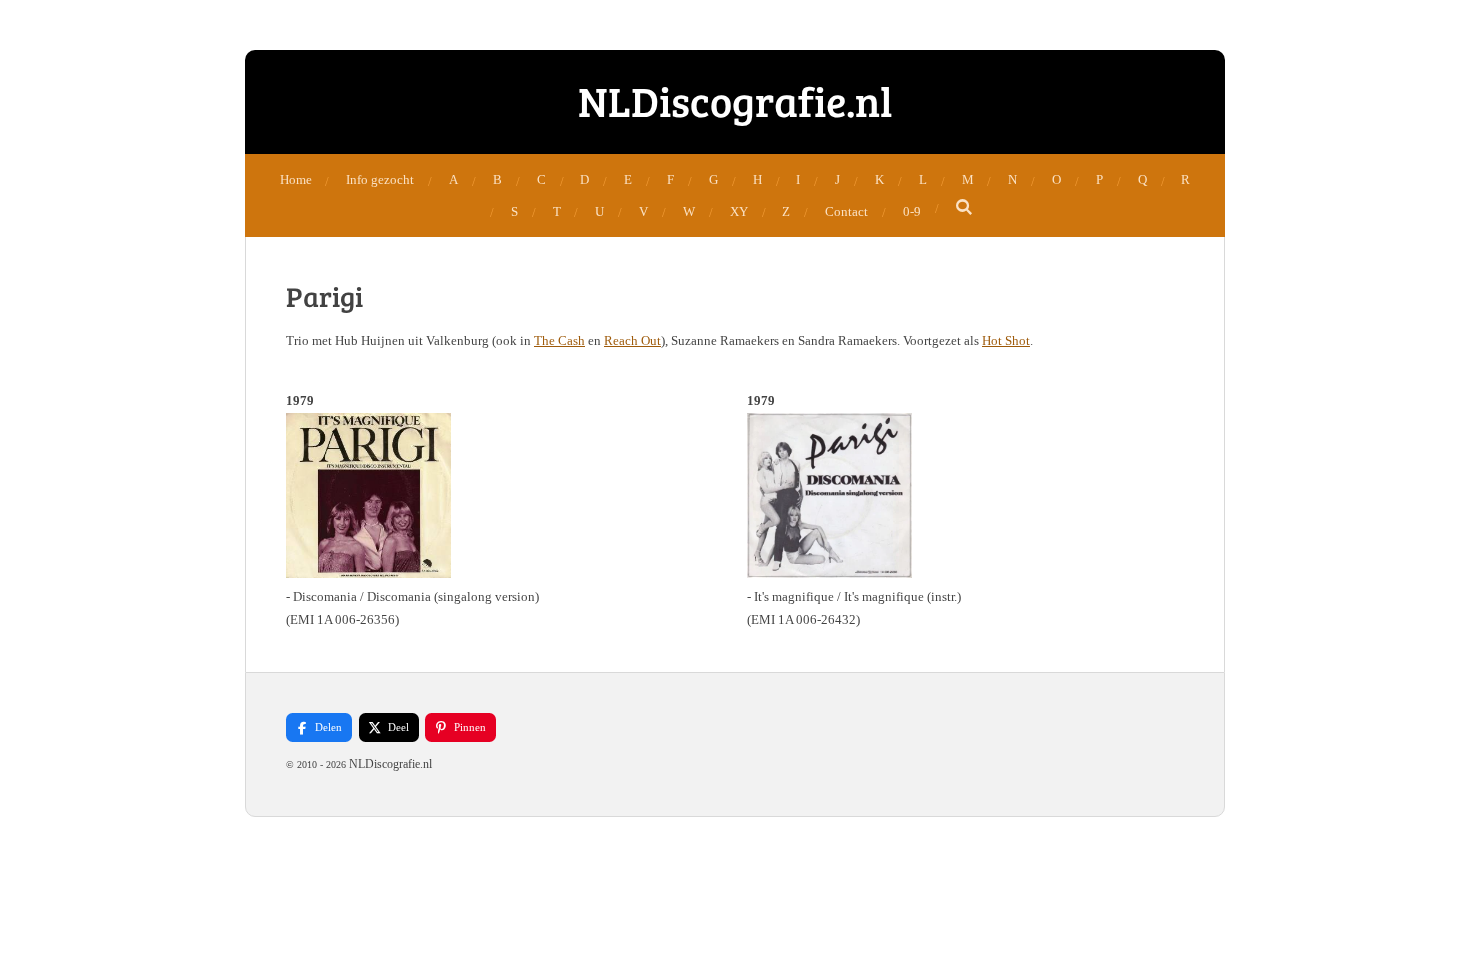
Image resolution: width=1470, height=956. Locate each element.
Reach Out (632, 340)
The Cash (559, 340)
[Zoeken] (965, 208)
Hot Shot (1006, 340)
